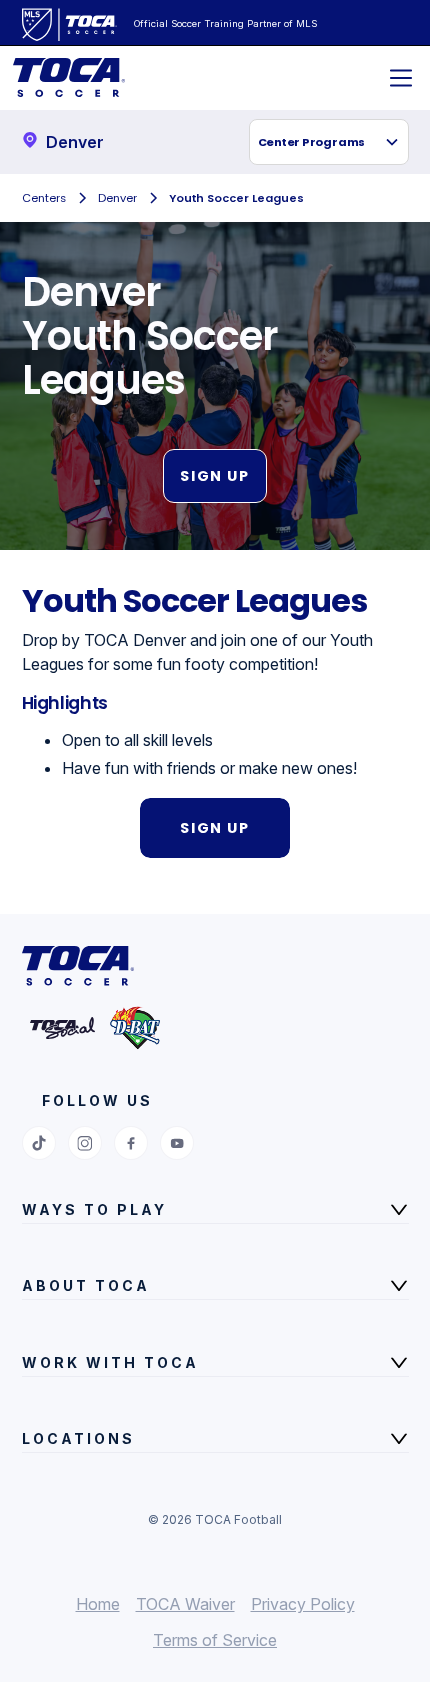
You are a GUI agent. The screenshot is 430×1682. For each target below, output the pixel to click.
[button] (329, 142)
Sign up (214, 476)
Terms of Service (215, 1640)
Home (98, 1604)
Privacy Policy (303, 1604)
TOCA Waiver (185, 1604)
